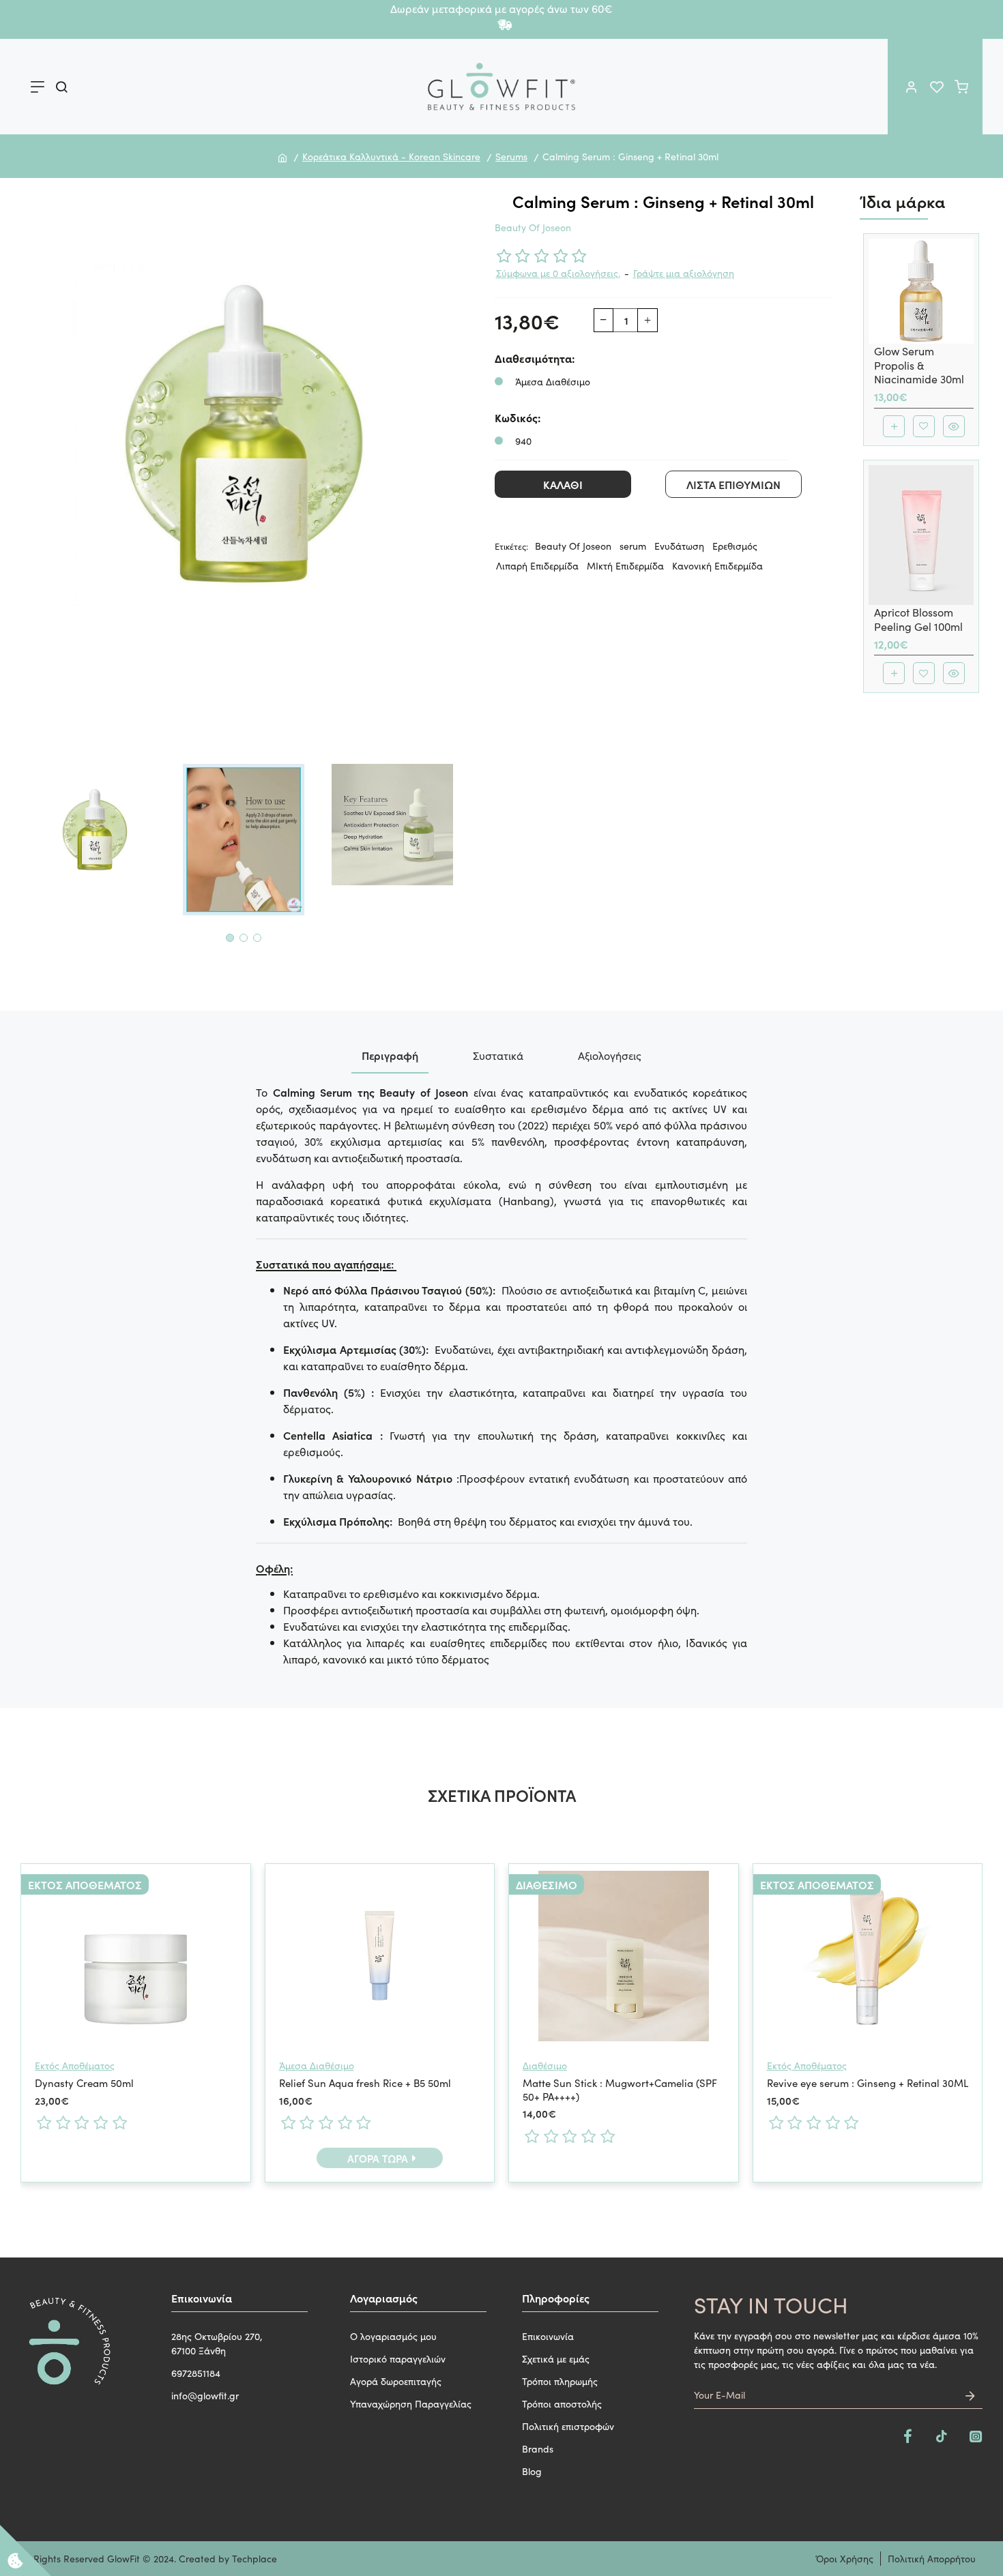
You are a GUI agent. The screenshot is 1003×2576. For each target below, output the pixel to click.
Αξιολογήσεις (610, 1055)
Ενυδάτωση (679, 546)
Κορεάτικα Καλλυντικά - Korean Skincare (391, 156)
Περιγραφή (390, 1055)
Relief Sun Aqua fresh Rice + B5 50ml (365, 2083)
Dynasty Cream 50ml (84, 2083)
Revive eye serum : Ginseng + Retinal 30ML (868, 2083)
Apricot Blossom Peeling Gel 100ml (918, 619)
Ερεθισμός (735, 546)
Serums (511, 156)
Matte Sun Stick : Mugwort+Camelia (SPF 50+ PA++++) (620, 2089)
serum (633, 546)
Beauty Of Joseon (533, 227)
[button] (230, 938)
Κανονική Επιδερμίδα (717, 565)
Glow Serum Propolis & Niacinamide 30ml (919, 365)
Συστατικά (498, 1055)
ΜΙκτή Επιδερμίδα (625, 565)
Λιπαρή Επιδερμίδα (537, 565)
